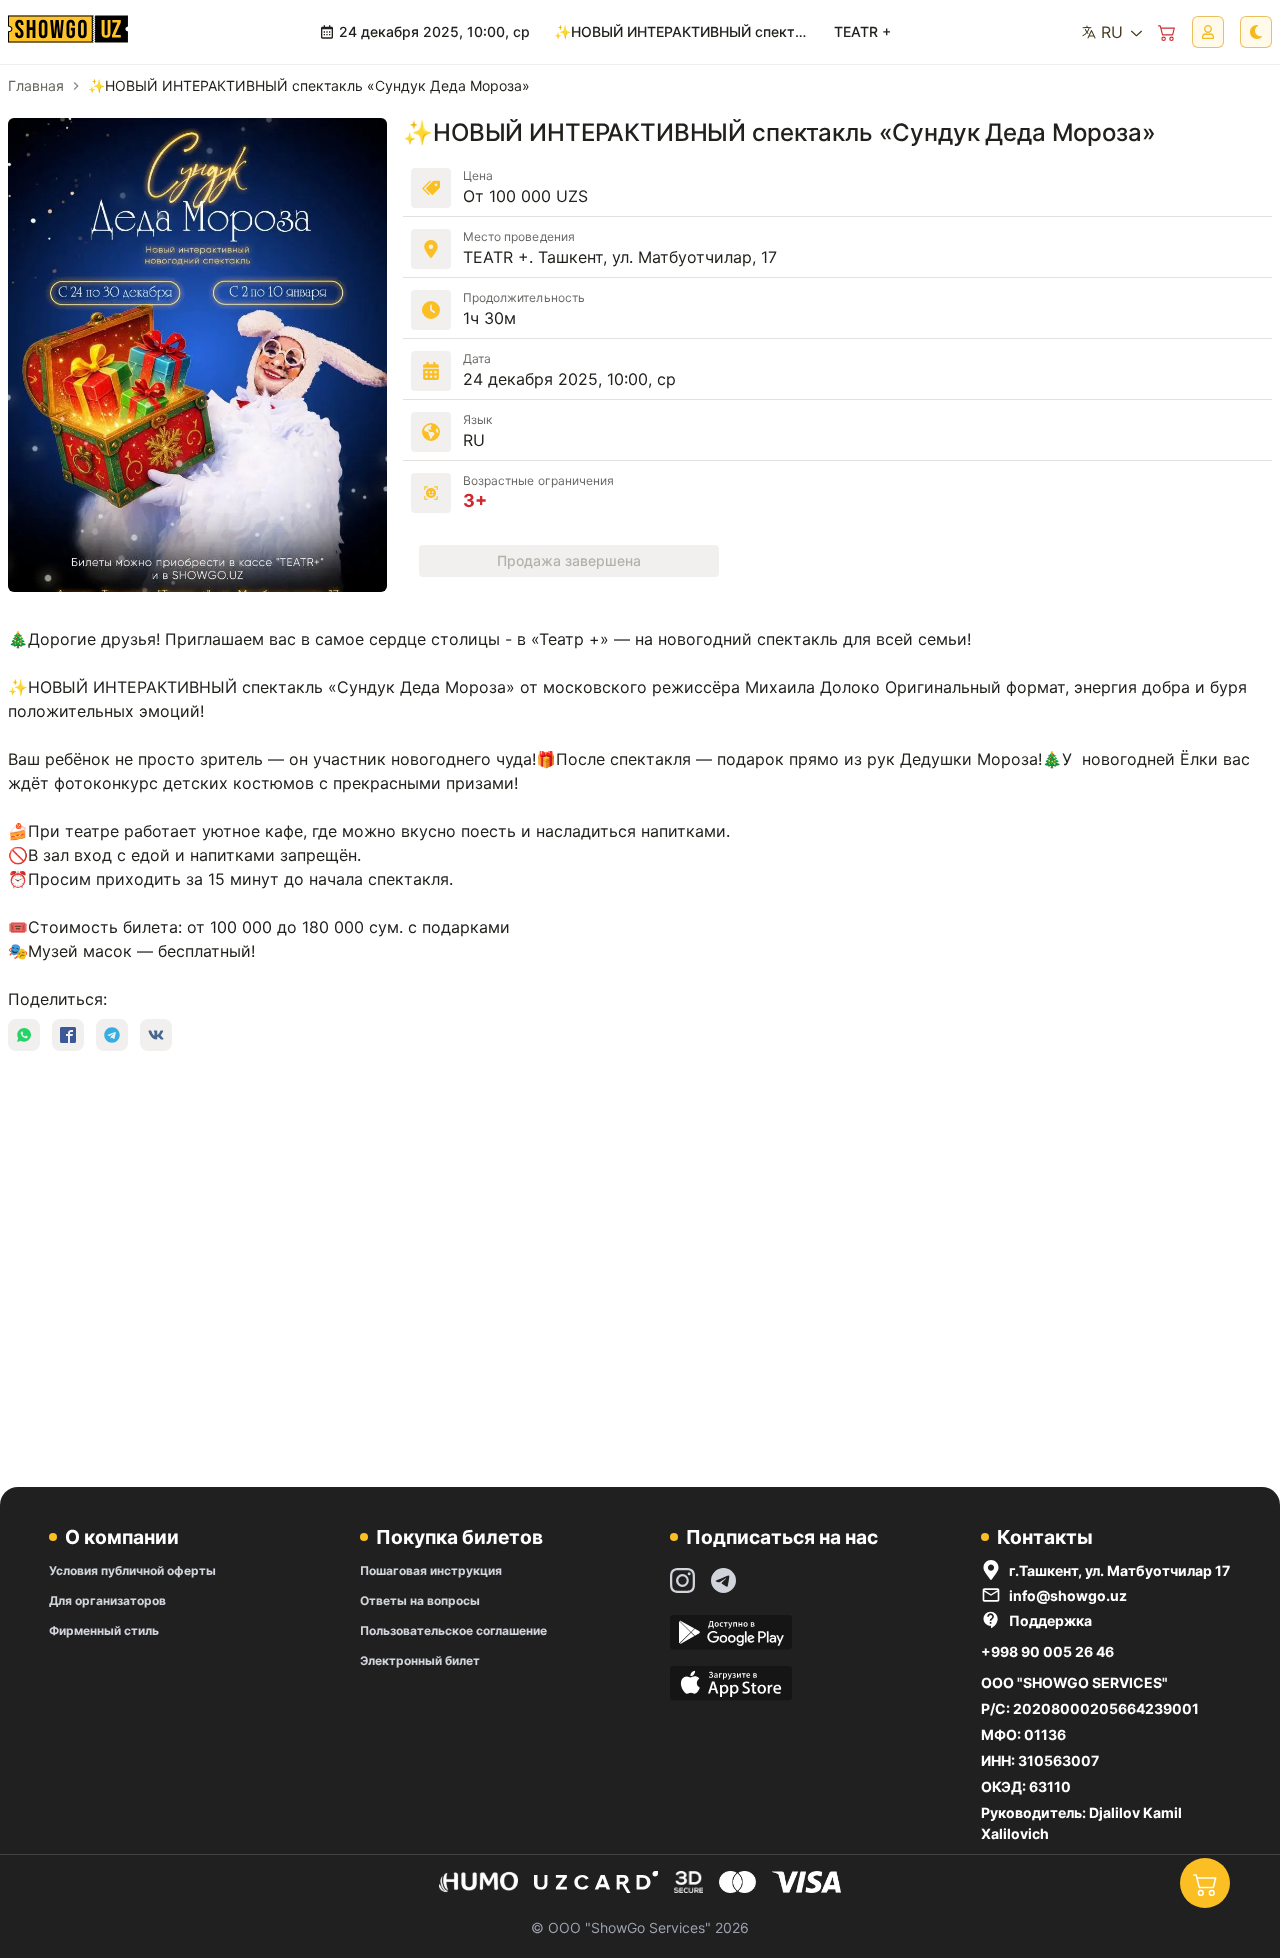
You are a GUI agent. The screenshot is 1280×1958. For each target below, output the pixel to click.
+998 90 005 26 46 (1047, 1651)
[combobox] (1111, 32)
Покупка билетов (459, 1537)
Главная (36, 85)
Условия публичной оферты (132, 1570)
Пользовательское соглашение (453, 1630)
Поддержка (1050, 1620)
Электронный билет (420, 1660)
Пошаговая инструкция (431, 1570)
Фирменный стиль (104, 1630)
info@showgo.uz (1068, 1595)
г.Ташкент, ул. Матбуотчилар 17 (1119, 1570)
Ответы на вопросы (420, 1600)
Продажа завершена (569, 560)
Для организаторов (107, 1600)
